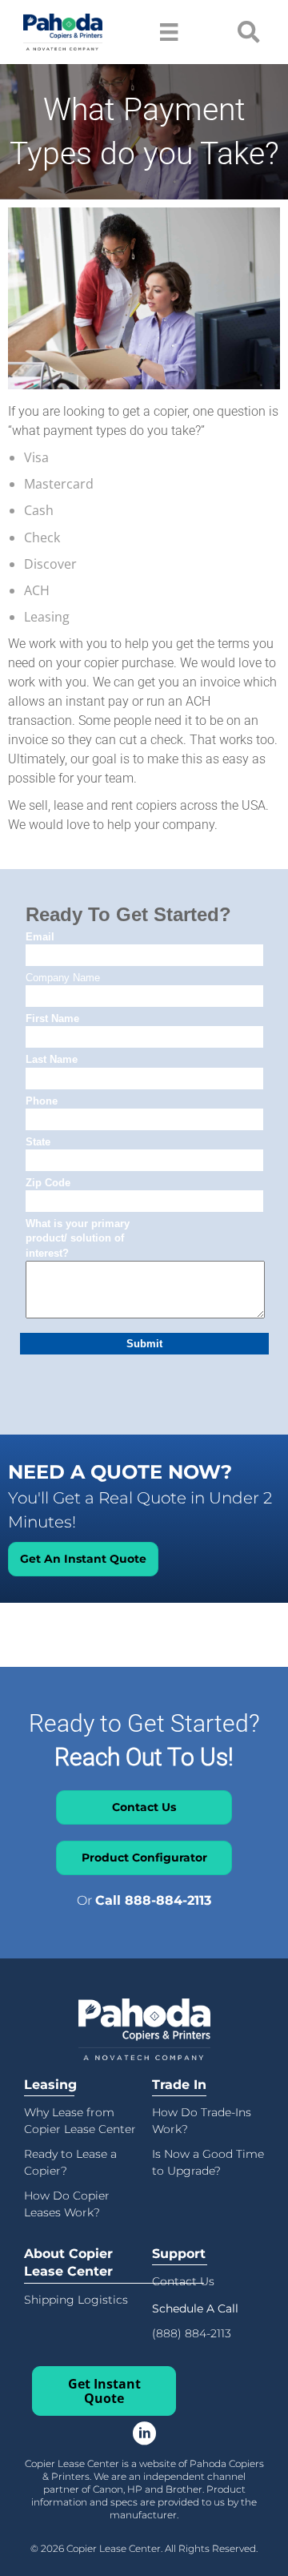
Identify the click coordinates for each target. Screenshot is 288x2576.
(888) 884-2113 (192, 2333)
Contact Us (183, 2281)
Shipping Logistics (76, 2300)
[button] (195, 2308)
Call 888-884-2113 (153, 1900)
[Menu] (169, 32)
